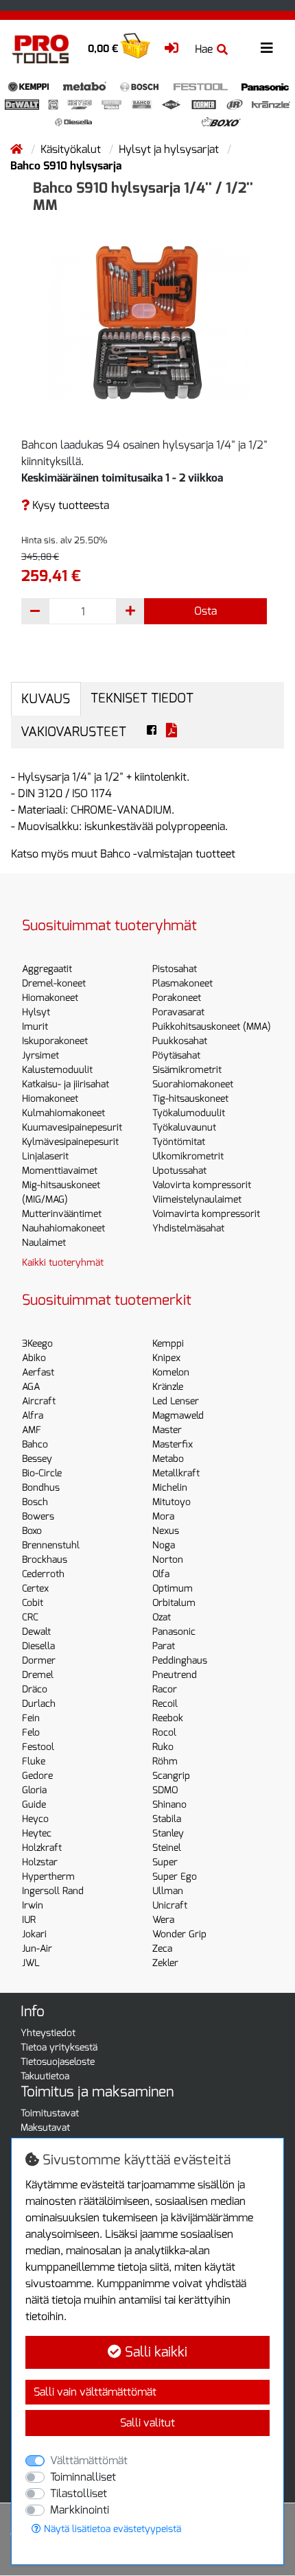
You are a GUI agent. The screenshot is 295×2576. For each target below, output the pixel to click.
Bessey (37, 1459)
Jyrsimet (40, 1055)
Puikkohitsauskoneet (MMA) (212, 1027)
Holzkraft (42, 1848)
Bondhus (41, 1488)
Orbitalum (174, 1603)
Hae (204, 49)
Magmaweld (178, 1416)
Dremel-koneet (54, 983)
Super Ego (175, 1877)
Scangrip (171, 1776)
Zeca (162, 1949)
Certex (35, 1588)
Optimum (173, 1588)
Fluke (34, 1761)
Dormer (39, 1661)
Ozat (162, 1617)
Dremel (38, 1675)
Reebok (168, 1718)
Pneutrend (175, 1675)
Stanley (168, 1833)
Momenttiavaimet (60, 1171)
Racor (165, 1689)
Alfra (33, 1416)
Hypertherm (48, 1877)
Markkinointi (80, 2510)
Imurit (35, 1027)
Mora (163, 1516)
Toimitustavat (50, 2113)
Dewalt (36, 1632)
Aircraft (39, 1401)
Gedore (37, 1776)
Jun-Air (37, 1949)
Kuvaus (46, 699)
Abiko (34, 1358)
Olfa (161, 1574)
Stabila (167, 1819)
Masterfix (173, 1444)
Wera (163, 1920)
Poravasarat (178, 1012)
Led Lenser (176, 1401)
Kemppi (168, 1344)
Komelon (171, 1372)
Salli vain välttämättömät (95, 2392)
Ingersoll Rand (53, 1891)
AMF (32, 1430)
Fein (31, 1718)
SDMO (165, 1790)
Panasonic (174, 1632)
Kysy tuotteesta (69, 505)
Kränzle (168, 1387)
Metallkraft (176, 1473)
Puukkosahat (180, 1041)
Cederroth (43, 1574)
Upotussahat (179, 1171)
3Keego (37, 1344)
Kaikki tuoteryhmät (63, 1263)
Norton (168, 1560)
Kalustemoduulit (57, 1070)
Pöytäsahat (176, 1055)
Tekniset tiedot (142, 698)
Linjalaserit (45, 1156)
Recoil (165, 1704)
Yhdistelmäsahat (188, 1228)
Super (165, 1862)
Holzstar (40, 1862)
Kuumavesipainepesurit (72, 1127)
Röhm (165, 1761)
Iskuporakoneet (55, 1041)
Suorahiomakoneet (193, 1084)
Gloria (34, 1790)
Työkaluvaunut (184, 1127)
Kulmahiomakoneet (63, 1113)
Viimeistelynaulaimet (197, 1200)
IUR (29, 1920)
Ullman (168, 1891)
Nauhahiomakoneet (63, 1228)
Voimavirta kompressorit (206, 1214)
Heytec (37, 1833)
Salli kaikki (154, 2352)
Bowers (38, 1516)
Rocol (164, 1733)
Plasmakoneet (182, 983)
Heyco (35, 1819)
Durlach (39, 1704)
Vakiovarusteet (73, 732)
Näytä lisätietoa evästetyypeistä (111, 2529)
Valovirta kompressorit (202, 1185)
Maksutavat (45, 2128)
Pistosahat (175, 969)
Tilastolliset (79, 2493)
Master (167, 1430)
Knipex (166, 1358)
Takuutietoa (45, 2076)
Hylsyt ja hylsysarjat (170, 149)
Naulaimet (44, 1243)
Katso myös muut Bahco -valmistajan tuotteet (123, 854)
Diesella (38, 1646)
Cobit (33, 1603)
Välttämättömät (89, 2460)
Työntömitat (179, 1142)
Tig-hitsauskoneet (190, 1099)
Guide (34, 1805)
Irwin (33, 1905)
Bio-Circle (42, 1473)
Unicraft (170, 1905)
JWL (31, 1963)
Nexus (166, 1531)
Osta (205, 611)
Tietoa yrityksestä (59, 2047)
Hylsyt (36, 1012)
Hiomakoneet (50, 998)
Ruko (163, 1747)
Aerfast (38, 1372)
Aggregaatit (47, 969)
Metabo (168, 1459)
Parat (164, 1646)
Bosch (35, 1502)
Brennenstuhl (51, 1545)
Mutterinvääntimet (62, 1214)
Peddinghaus (180, 1661)
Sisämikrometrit (187, 1070)
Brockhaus (45, 1560)
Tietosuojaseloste (58, 2062)
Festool (38, 1747)
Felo (31, 1733)
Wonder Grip (179, 1934)
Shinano (169, 1805)
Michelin (170, 1488)
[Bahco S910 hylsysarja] (147, 322)
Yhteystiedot (48, 2033)
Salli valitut (147, 2423)
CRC (30, 1617)
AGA (31, 1387)
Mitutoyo (172, 1502)
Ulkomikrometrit (188, 1156)
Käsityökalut (72, 149)
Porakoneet (177, 998)
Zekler (165, 1963)
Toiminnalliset (83, 2477)
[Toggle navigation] (267, 48)
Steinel (167, 1848)
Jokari (34, 1934)
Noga (164, 1545)
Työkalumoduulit (189, 1113)
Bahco (35, 1444)
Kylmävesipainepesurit (70, 1142)
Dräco (35, 1689)
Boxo (32, 1531)
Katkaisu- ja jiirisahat (66, 1084)
